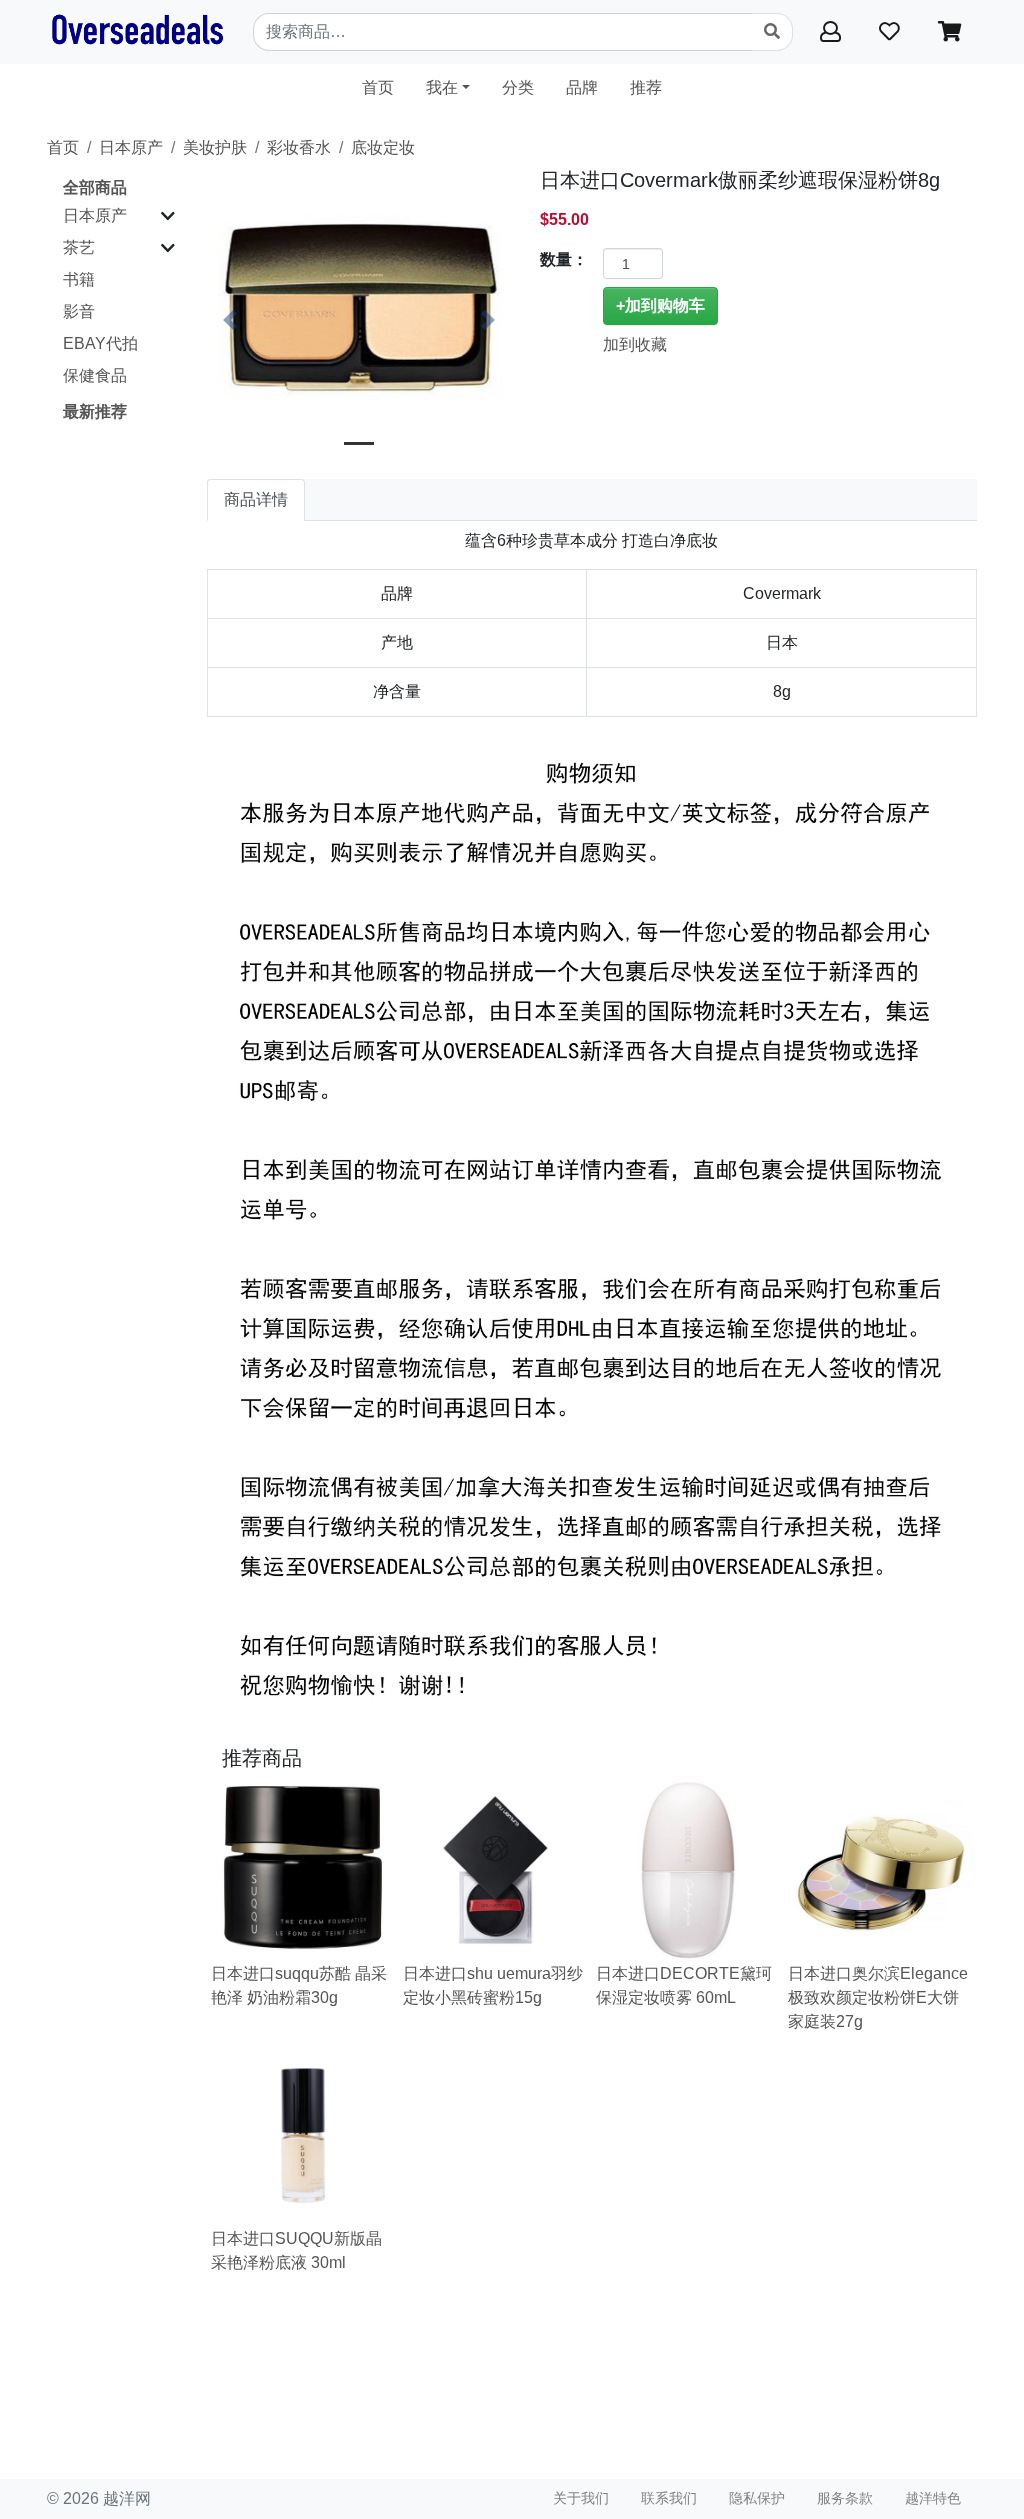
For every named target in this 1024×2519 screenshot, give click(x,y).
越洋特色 (933, 2498)
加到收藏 (635, 344)
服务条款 (845, 2498)
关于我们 (581, 2498)
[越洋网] (137, 32)
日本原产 (131, 147)
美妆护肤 (215, 147)
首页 (386, 87)
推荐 (646, 87)
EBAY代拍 (100, 343)
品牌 (582, 87)
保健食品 (95, 375)
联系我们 (669, 2498)
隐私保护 (757, 2498)
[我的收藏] (892, 31)
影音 (79, 311)
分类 (518, 87)
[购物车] (949, 31)
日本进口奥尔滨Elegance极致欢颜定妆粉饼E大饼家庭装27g (878, 1997)
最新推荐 (95, 411)
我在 (442, 87)
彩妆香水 (299, 147)
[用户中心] (833, 31)
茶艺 (79, 247)
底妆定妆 (383, 147)
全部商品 (95, 187)
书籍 (79, 279)
